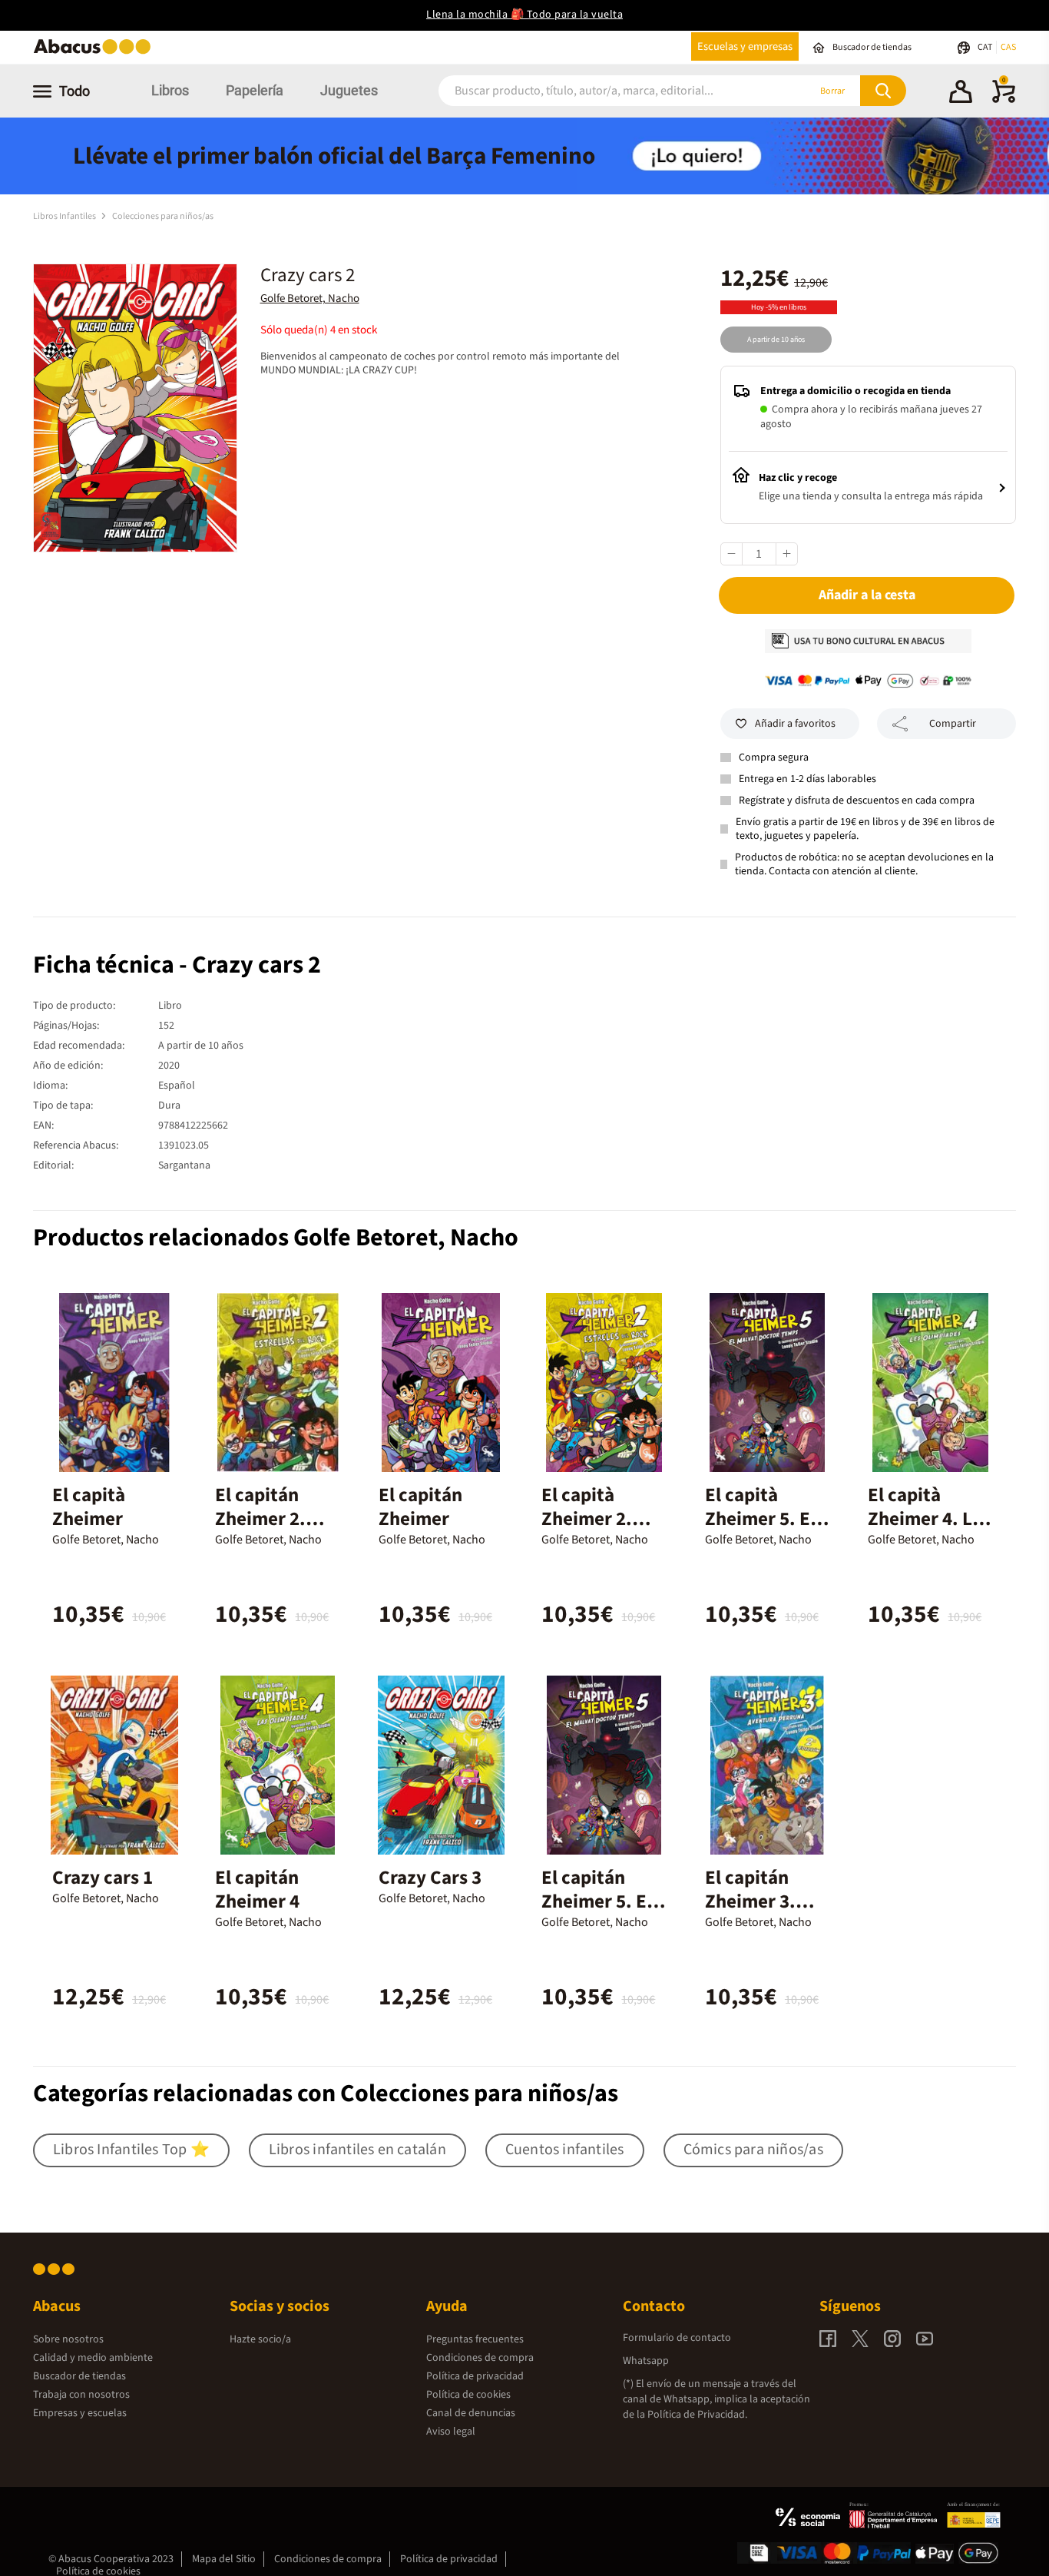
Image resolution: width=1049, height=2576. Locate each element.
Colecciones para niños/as (163, 216)
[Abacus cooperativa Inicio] (96, 53)
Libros (170, 90)
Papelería (255, 90)
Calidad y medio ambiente (93, 2358)
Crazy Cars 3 (430, 1878)
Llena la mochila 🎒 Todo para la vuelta (524, 15)
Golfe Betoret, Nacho (310, 298)
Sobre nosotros (68, 2339)
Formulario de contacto (677, 2338)
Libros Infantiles (65, 216)
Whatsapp (646, 2361)
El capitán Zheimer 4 (257, 1890)
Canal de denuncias (471, 2413)
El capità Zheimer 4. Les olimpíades (929, 1519)
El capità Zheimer (89, 1507)
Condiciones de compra (480, 2358)
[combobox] (603, 91)
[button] (961, 94)
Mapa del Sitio (224, 2559)
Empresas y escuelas (80, 2413)
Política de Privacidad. (697, 2415)
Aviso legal (451, 2432)
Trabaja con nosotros (81, 2395)
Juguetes (349, 90)
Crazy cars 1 (103, 1878)
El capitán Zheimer (420, 1507)
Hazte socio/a (260, 2339)
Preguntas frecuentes (475, 2339)
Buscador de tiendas (79, 2376)
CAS (1008, 47)
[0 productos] (1004, 100)
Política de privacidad (475, 2376)
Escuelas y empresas (745, 46)
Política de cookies (468, 2395)
